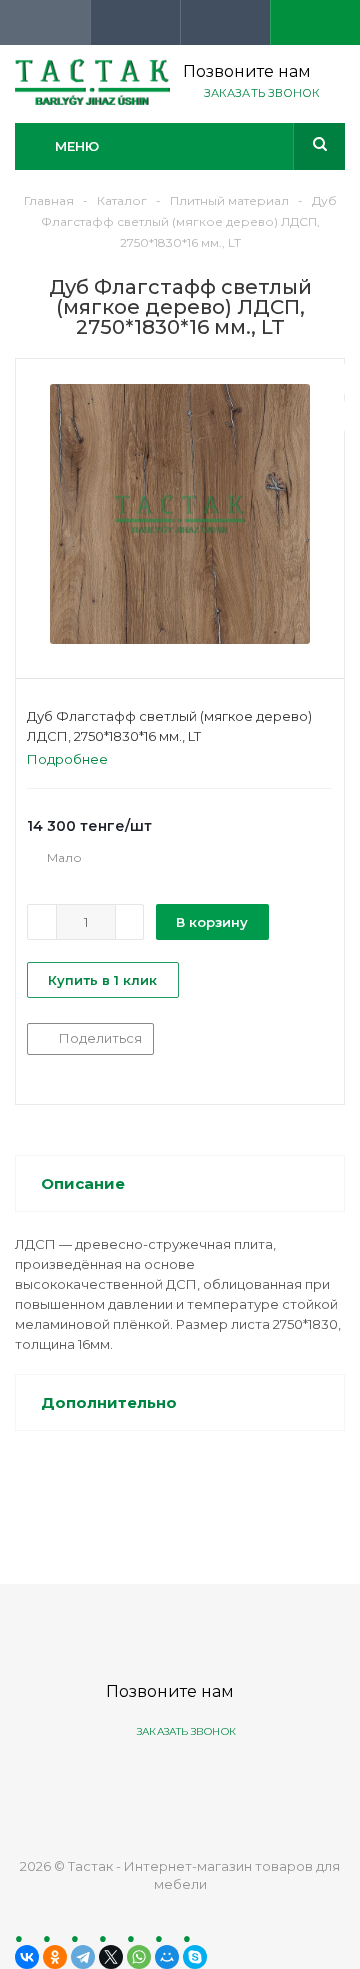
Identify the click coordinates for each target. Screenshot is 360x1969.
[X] (111, 1957)
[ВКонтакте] (27, 1957)
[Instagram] (253, 1782)
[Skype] (195, 1957)
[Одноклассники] (55, 1957)
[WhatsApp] (139, 1957)
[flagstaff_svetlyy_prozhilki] (180, 514)
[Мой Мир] (167, 1957)
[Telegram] (83, 1957)
